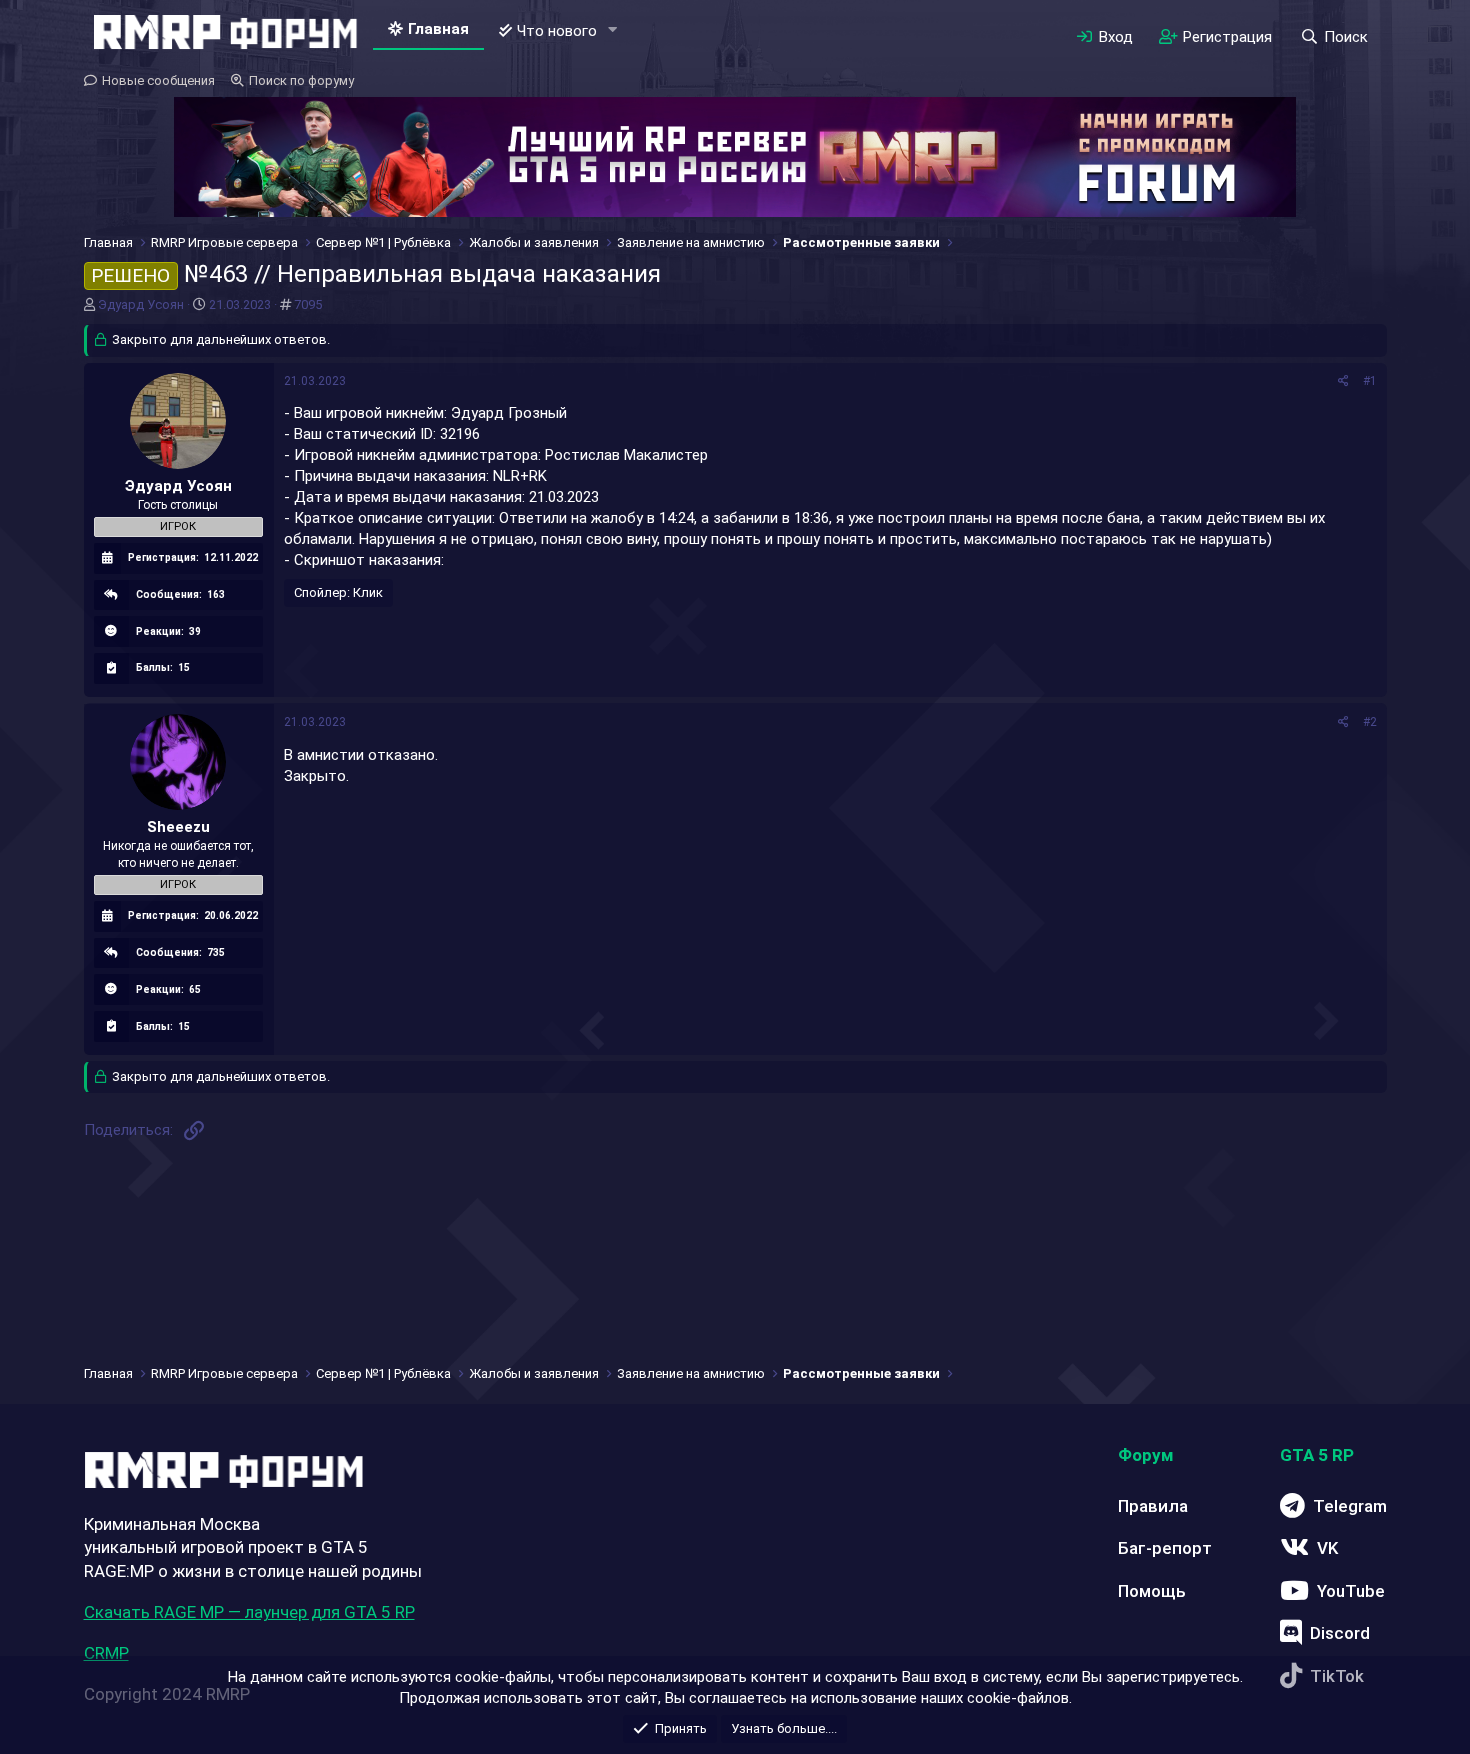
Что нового (557, 31)
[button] (612, 30)
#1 (1370, 381)
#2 (1370, 722)
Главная (438, 29)
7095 (308, 304)
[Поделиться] (1343, 381)
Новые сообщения (158, 80)
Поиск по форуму (301, 80)
